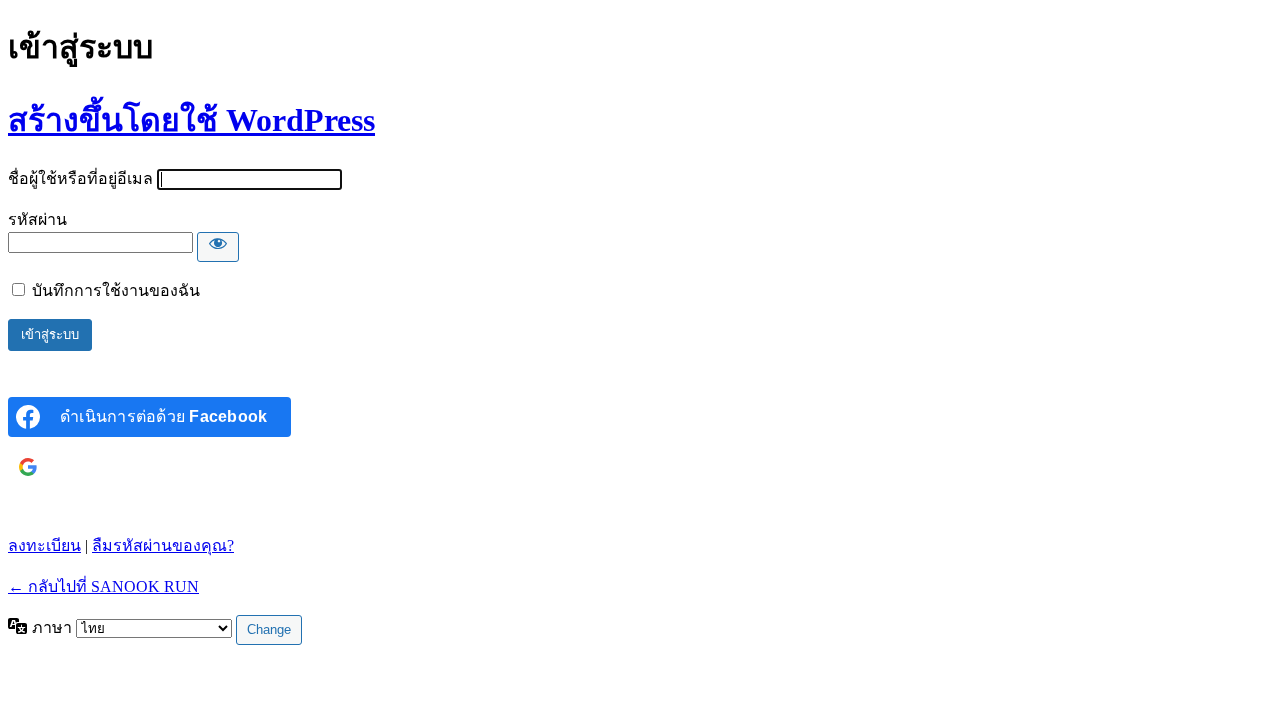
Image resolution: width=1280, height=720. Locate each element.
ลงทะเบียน (44, 545)
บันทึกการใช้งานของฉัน (116, 290)
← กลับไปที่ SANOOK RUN (103, 586)
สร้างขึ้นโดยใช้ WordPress (191, 120)
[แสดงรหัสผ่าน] (218, 247)
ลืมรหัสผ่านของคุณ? (163, 545)
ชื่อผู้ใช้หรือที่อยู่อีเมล (80, 178)
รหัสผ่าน (37, 219)
